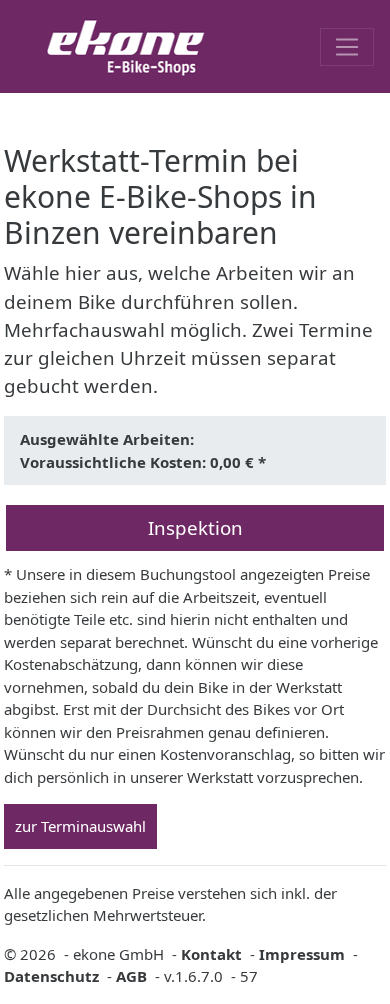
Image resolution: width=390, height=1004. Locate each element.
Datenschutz (51, 976)
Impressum (302, 954)
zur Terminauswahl (80, 826)
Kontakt (211, 954)
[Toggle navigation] (347, 47)
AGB (131, 976)
